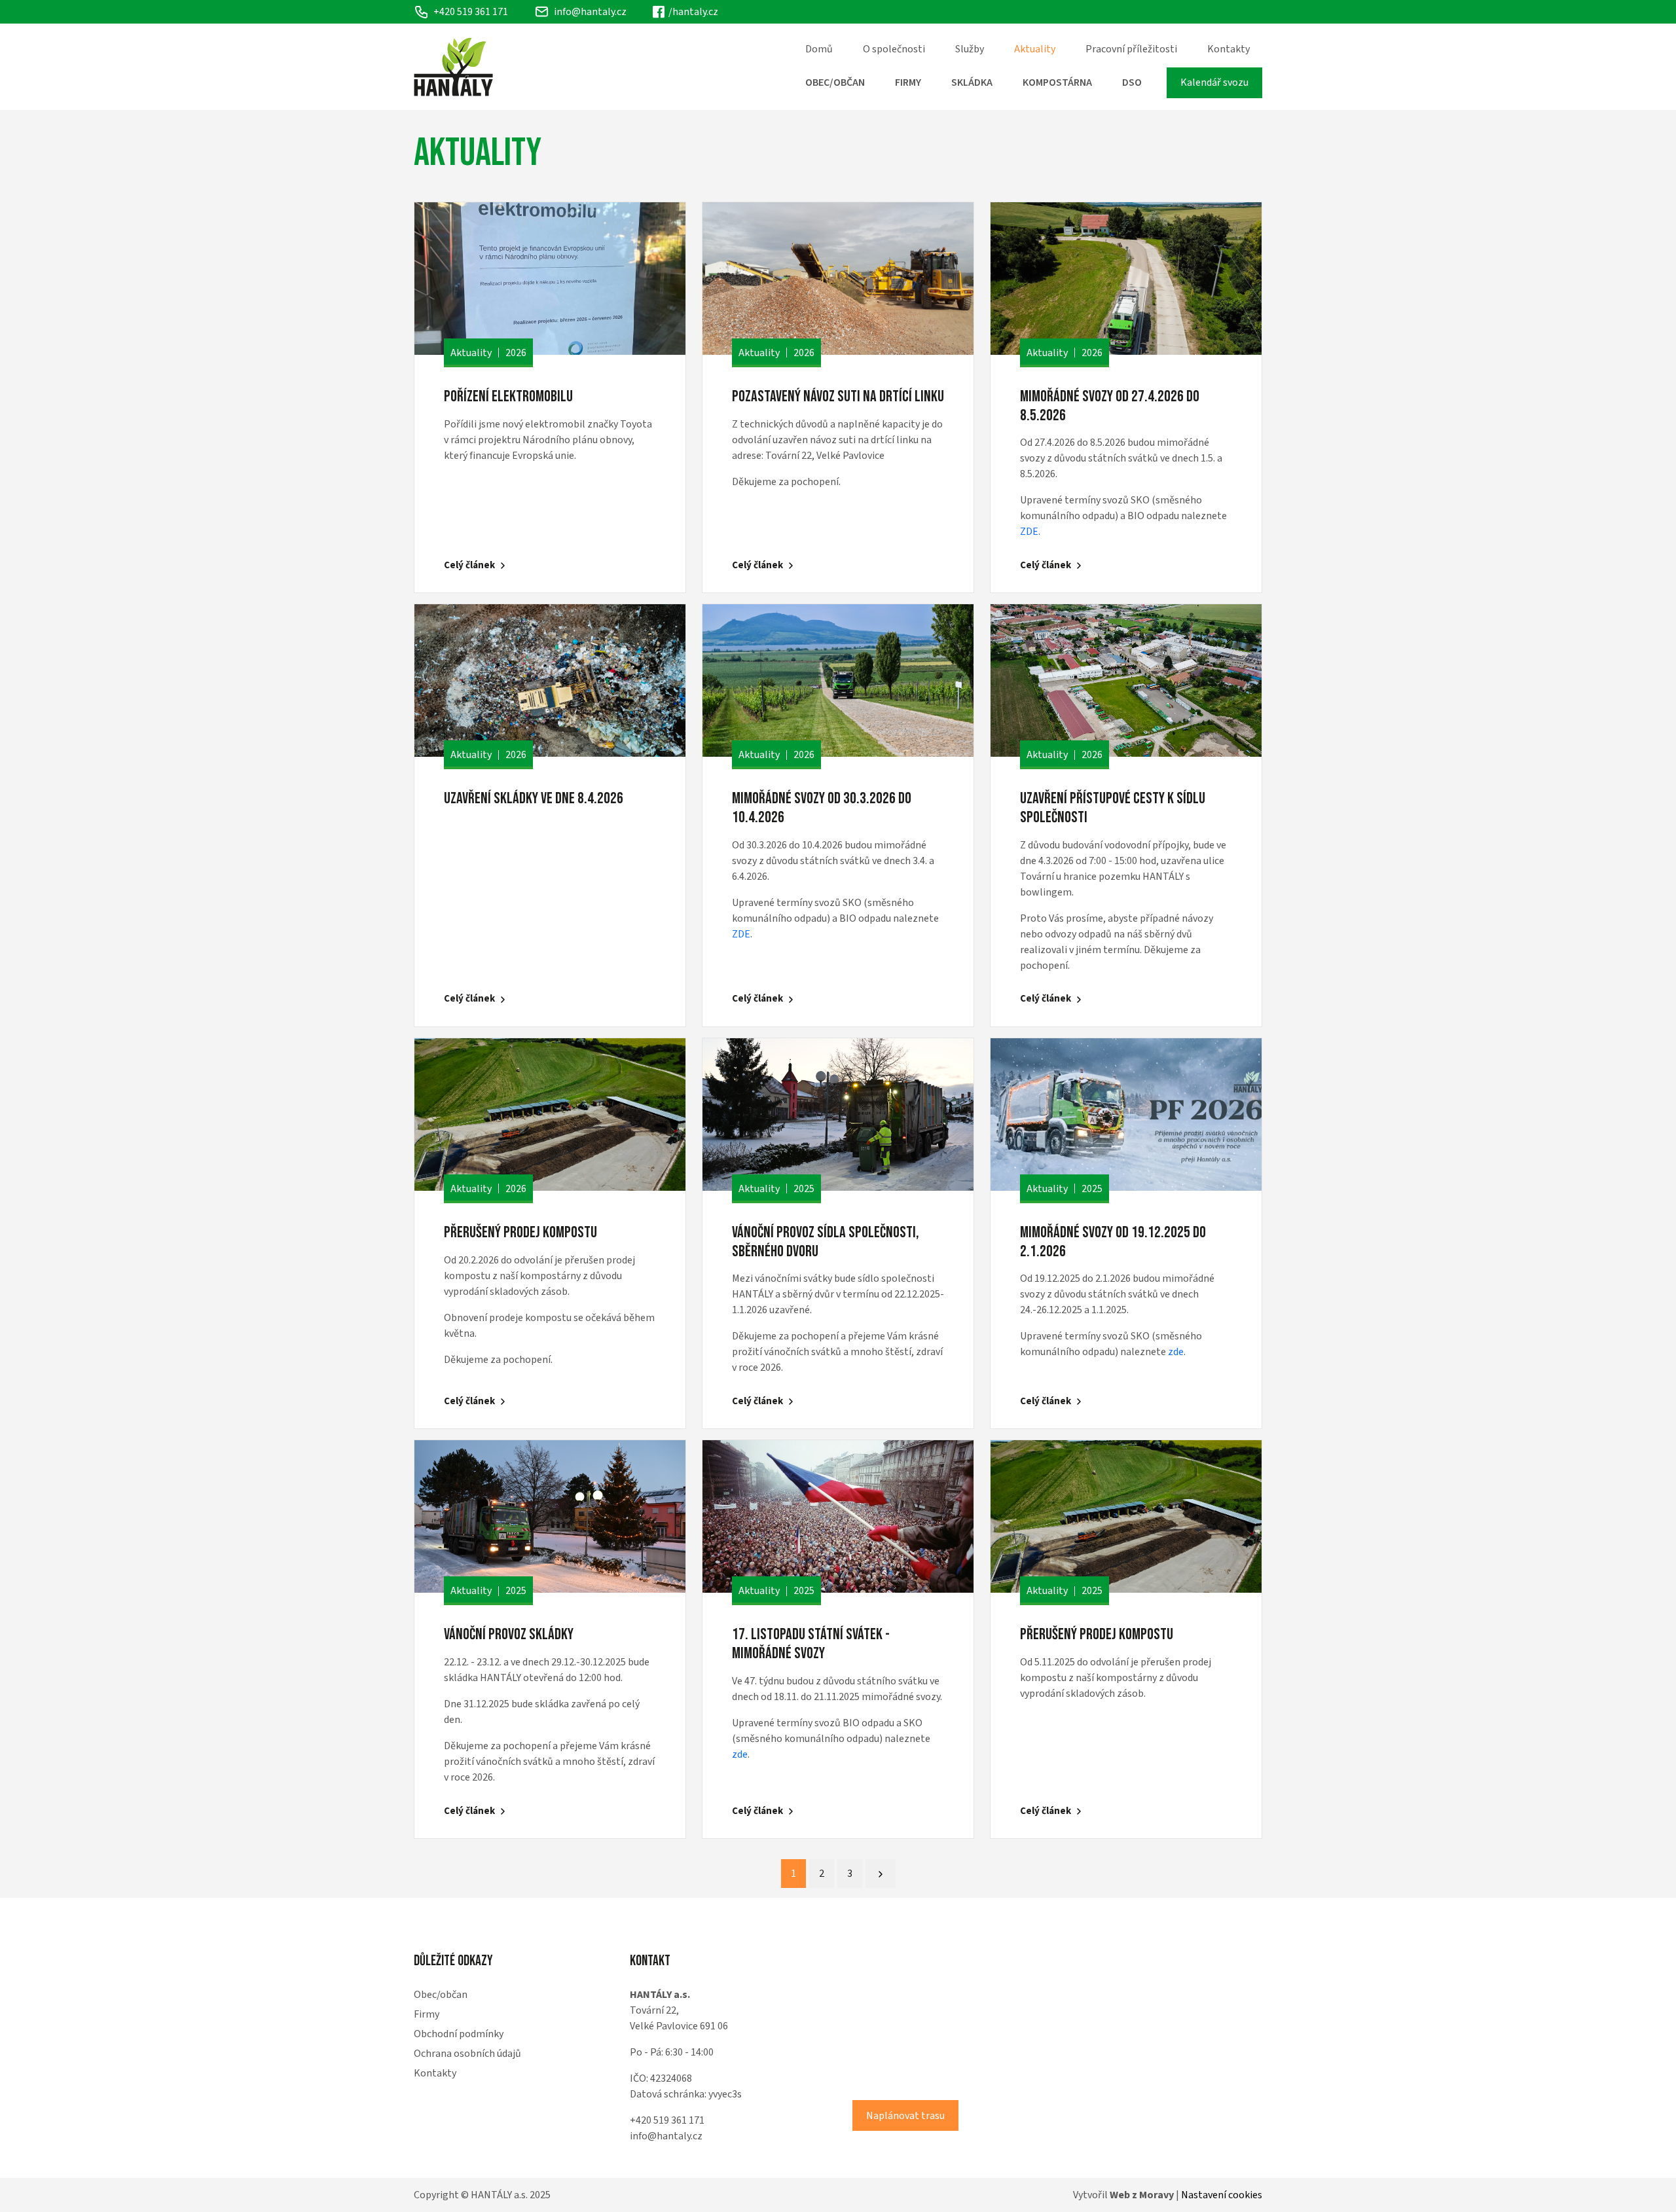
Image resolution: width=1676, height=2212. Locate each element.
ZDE (1029, 532)
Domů (819, 49)
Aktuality (1035, 49)
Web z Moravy (1142, 2195)
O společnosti (894, 49)
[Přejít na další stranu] (881, 1874)
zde (1176, 1352)
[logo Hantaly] (453, 67)
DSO (1132, 82)
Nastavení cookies (1222, 2195)
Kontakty (1229, 49)
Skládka (972, 82)
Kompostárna (1057, 82)
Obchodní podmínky (459, 2034)
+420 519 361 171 (667, 2120)
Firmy (908, 82)
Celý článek (469, 565)
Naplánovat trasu (905, 2116)
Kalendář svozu (1214, 82)
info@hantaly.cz (590, 12)
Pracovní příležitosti (1131, 49)
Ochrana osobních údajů (467, 2054)
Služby (970, 49)
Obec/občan (835, 82)
